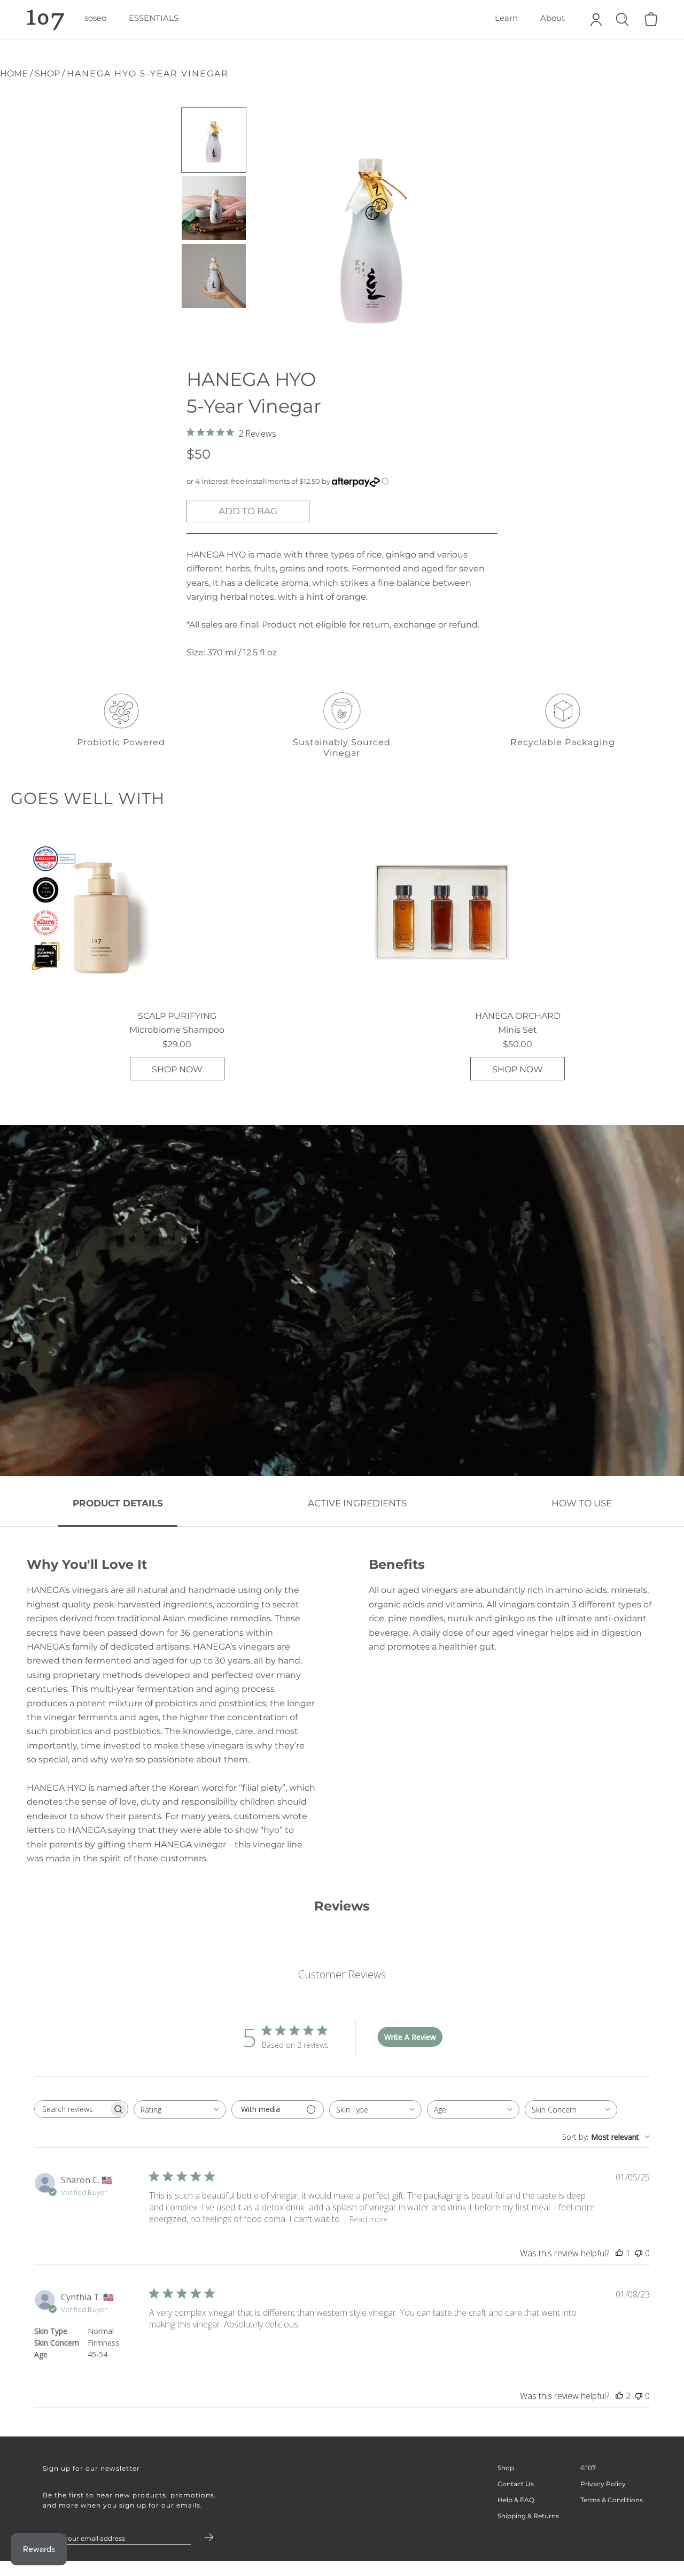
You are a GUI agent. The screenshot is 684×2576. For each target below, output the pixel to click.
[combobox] (180, 2110)
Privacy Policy (603, 2484)
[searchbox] (72, 2109)
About (553, 18)
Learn (506, 18)
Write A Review (410, 2037)
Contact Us (516, 2484)
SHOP (47, 74)
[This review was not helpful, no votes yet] (639, 2253)
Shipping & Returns (528, 2516)
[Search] (622, 22)
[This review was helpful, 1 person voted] (619, 2253)
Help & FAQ (516, 2500)
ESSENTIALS (154, 18)
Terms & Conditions (612, 2500)
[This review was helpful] (619, 2396)
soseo (95, 18)
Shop (506, 2468)
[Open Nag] (650, 22)
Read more (369, 2219)
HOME (15, 74)
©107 (588, 2468)
